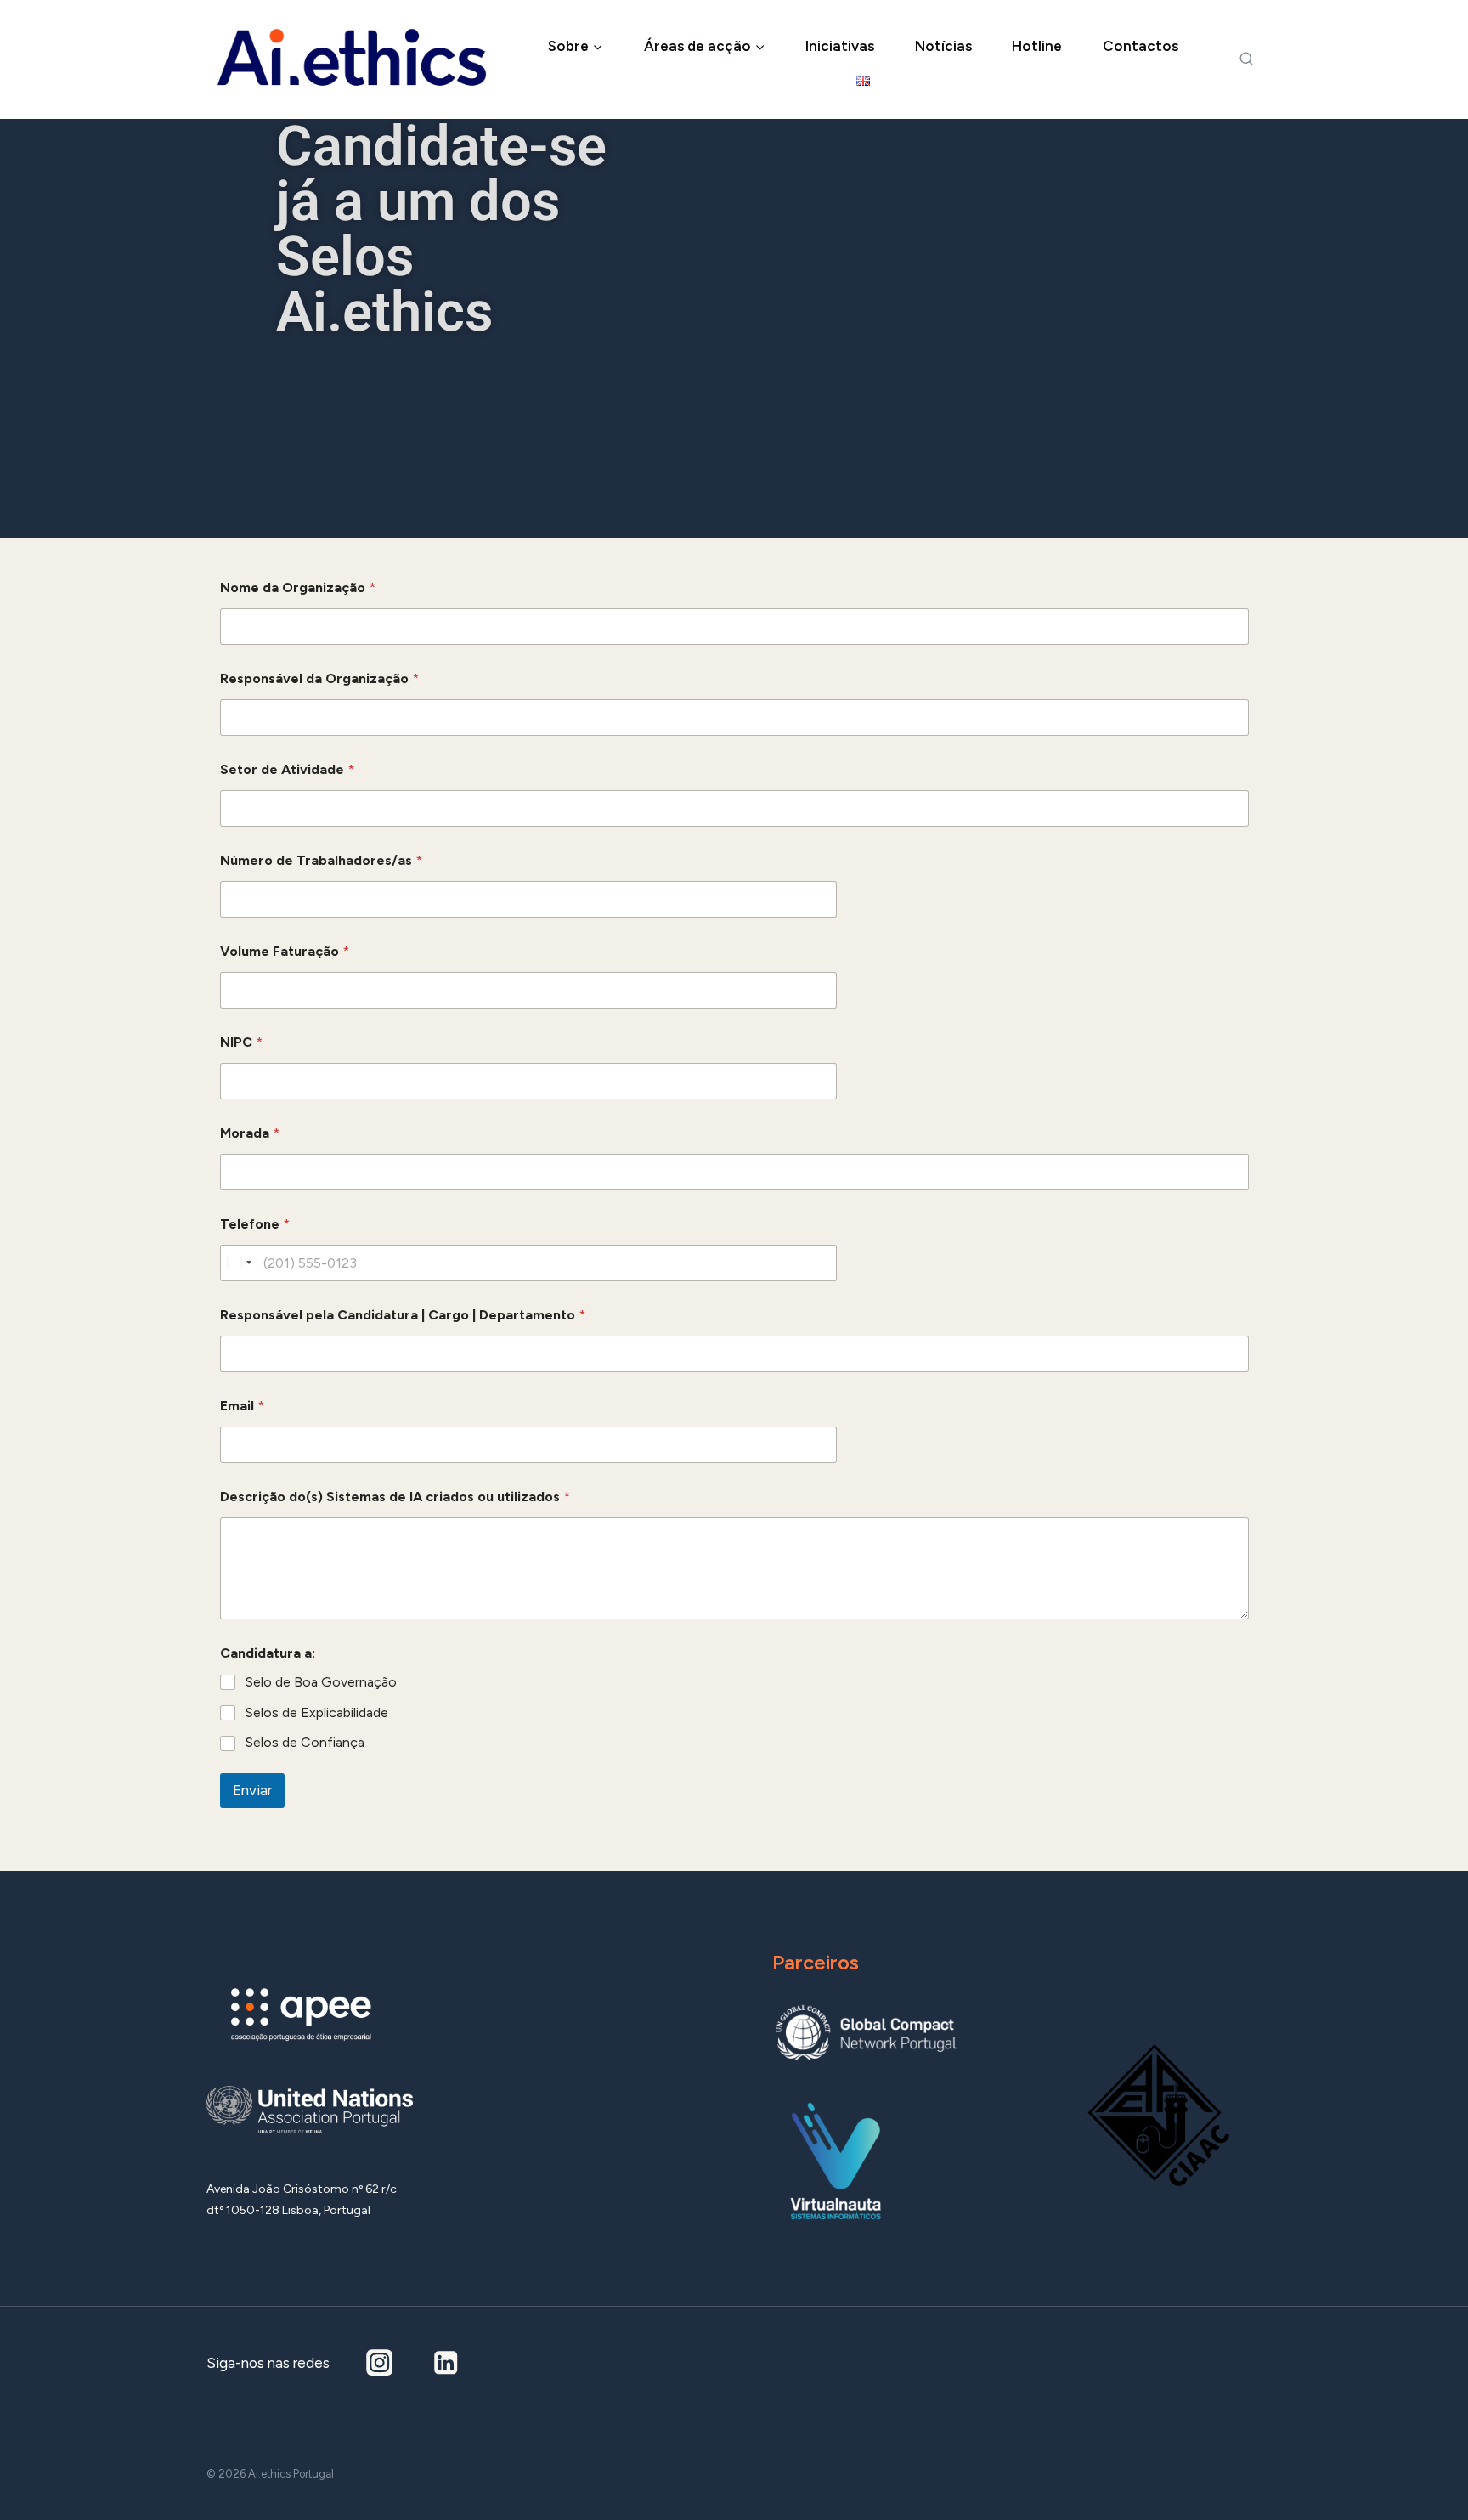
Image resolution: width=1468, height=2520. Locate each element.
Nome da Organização (298, 588)
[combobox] (239, 1263)
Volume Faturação (285, 951)
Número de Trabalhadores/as (321, 860)
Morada (250, 1133)
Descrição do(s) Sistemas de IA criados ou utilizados (395, 1497)
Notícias (943, 46)
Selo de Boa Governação (321, 1682)
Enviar (252, 1790)
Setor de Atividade (287, 769)
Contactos (1141, 46)
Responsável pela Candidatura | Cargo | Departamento (403, 1315)
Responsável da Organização (319, 678)
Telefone (255, 1224)
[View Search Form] (1246, 59)
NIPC (241, 1042)
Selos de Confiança (305, 1742)
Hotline (1037, 46)
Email (242, 1406)
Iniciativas (840, 46)
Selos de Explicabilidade (317, 1712)
